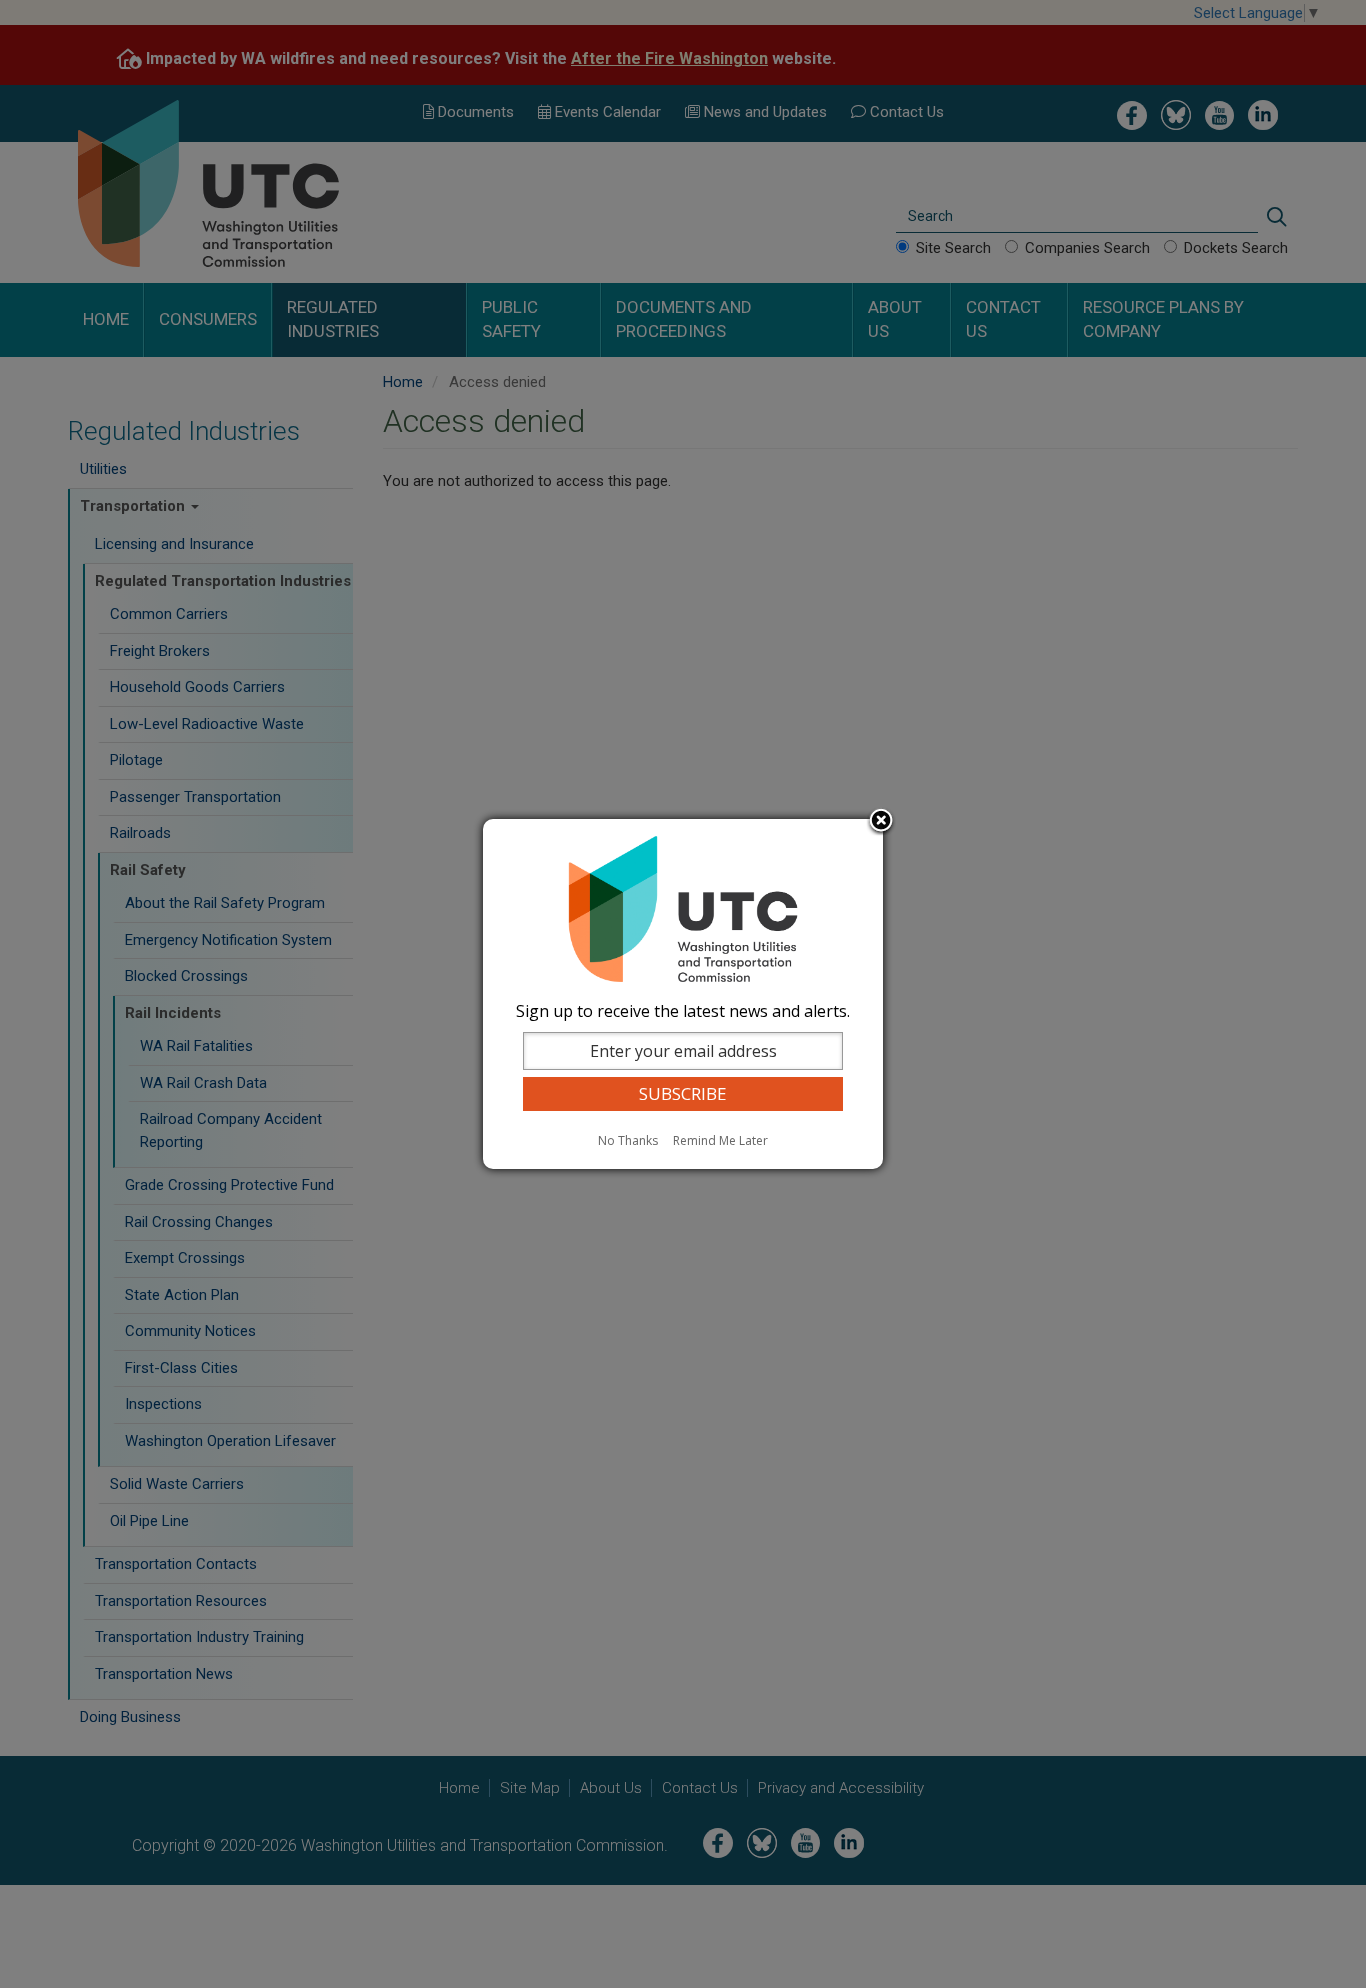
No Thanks (628, 1140)
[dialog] (683, 994)
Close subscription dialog (881, 822)
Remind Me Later (720, 1140)
